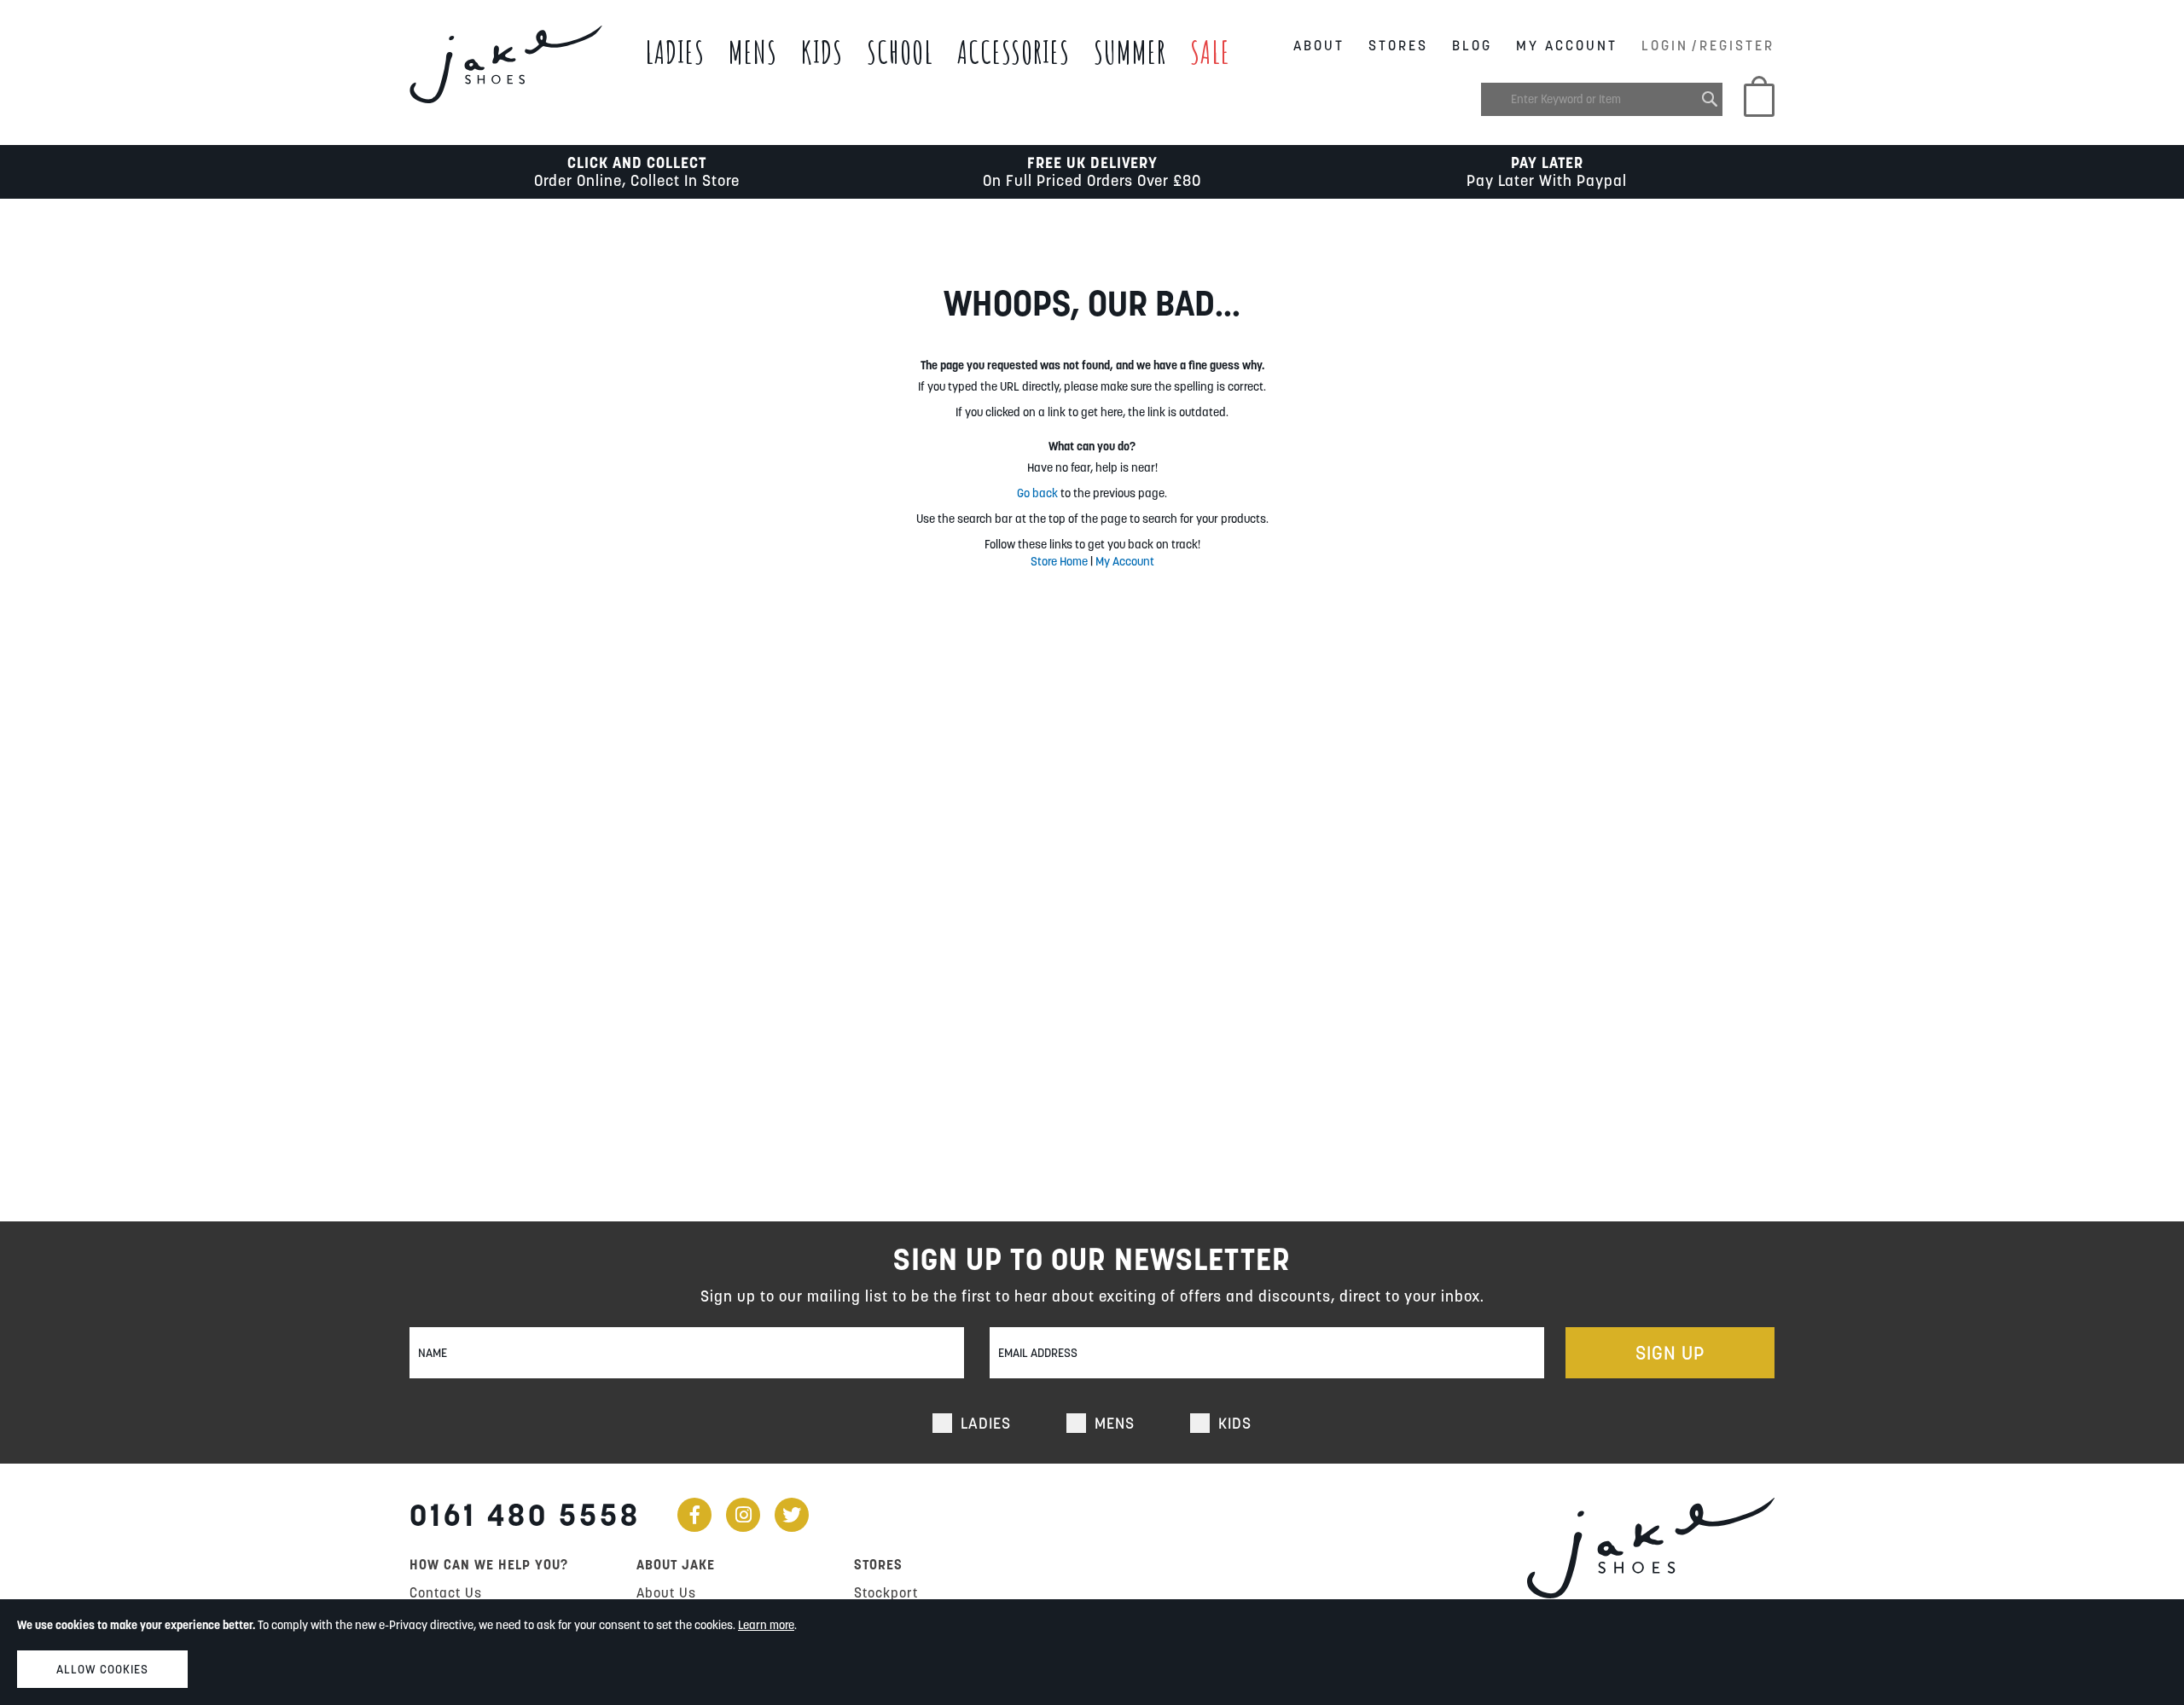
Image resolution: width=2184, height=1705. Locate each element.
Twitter (792, 1515)
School (900, 52)
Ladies (675, 52)
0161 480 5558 (525, 1515)
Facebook (694, 1515)
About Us (666, 1592)
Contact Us (446, 1592)
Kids (822, 52)
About (1319, 45)
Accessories (1014, 52)
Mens (753, 52)
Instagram (743, 1515)
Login (1665, 45)
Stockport (886, 1592)
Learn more (766, 1625)
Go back (1037, 493)
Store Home (1059, 561)
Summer (1130, 52)
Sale (1210, 52)
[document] (1092, 1652)
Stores (1398, 45)
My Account (1567, 45)
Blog (1472, 45)
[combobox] (1602, 99)
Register (1737, 45)
